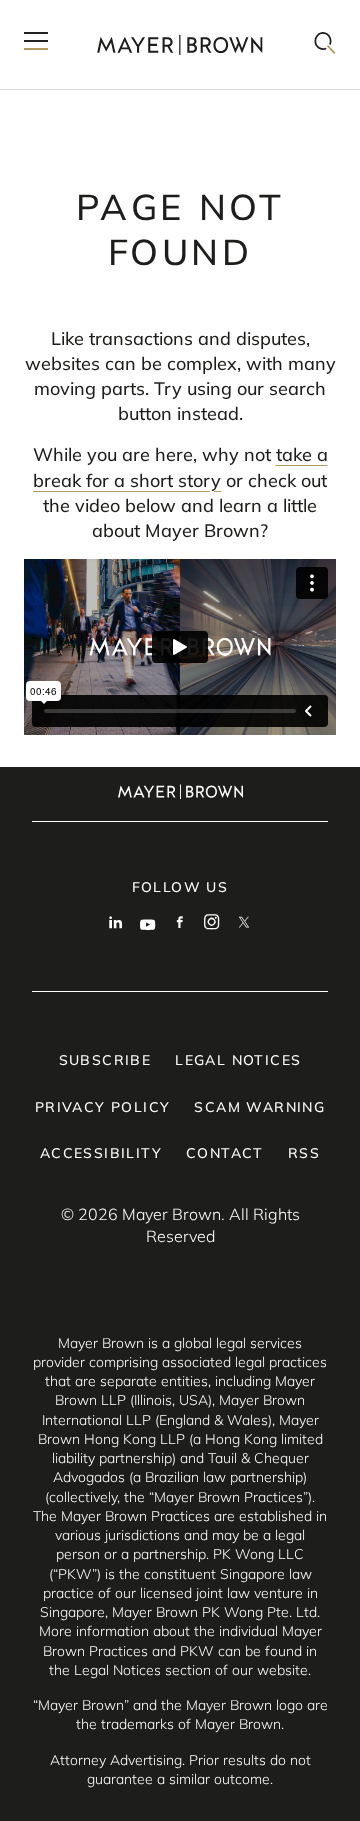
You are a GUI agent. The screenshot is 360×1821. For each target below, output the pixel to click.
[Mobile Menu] (36, 44)
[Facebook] (180, 924)
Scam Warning (259, 1107)
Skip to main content (97, 16)
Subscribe (105, 1060)
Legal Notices (238, 1060)
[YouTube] (148, 924)
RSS (304, 1153)
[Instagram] (212, 924)
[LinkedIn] (116, 924)
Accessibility (101, 1153)
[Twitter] (244, 924)
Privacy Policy (103, 1107)
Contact (225, 1153)
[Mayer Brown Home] (180, 44)
